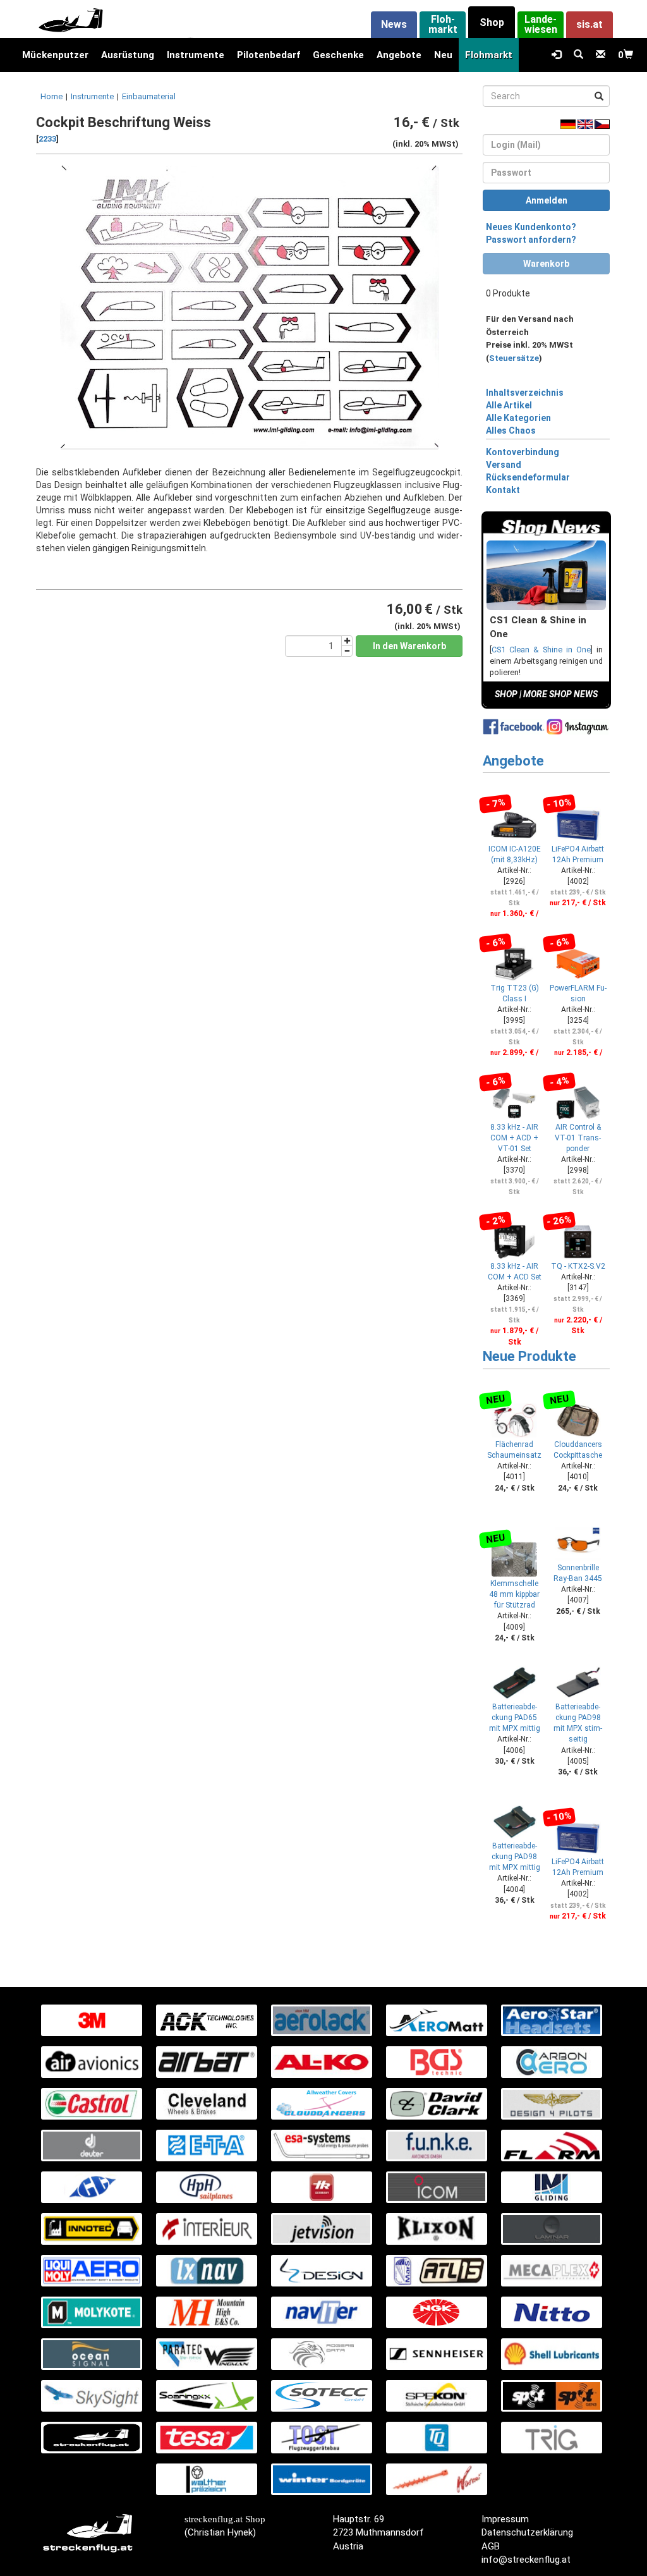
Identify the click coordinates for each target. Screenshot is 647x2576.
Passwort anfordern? (531, 240)
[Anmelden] (556, 55)
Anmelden (547, 200)
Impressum (505, 2519)
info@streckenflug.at (526, 2560)
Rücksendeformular (528, 477)
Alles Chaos (511, 430)
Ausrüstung (128, 55)
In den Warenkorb (409, 646)
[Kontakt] (601, 55)
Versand (504, 465)
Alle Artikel (509, 405)
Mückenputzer (55, 55)
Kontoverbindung (523, 452)
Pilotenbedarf (269, 55)
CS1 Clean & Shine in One (541, 650)
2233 (47, 139)
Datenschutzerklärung (527, 2532)
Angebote (399, 55)
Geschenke (338, 55)
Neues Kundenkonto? (531, 227)
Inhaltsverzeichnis (525, 393)
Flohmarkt (489, 55)
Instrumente (196, 55)
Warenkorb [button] (546, 264)
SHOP (506, 694)
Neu (443, 55)
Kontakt (503, 490)
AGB (491, 2546)
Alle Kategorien (518, 418)
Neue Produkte (529, 1356)
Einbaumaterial (149, 96)
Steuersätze (514, 358)
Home (51, 96)
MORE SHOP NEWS (560, 694)
